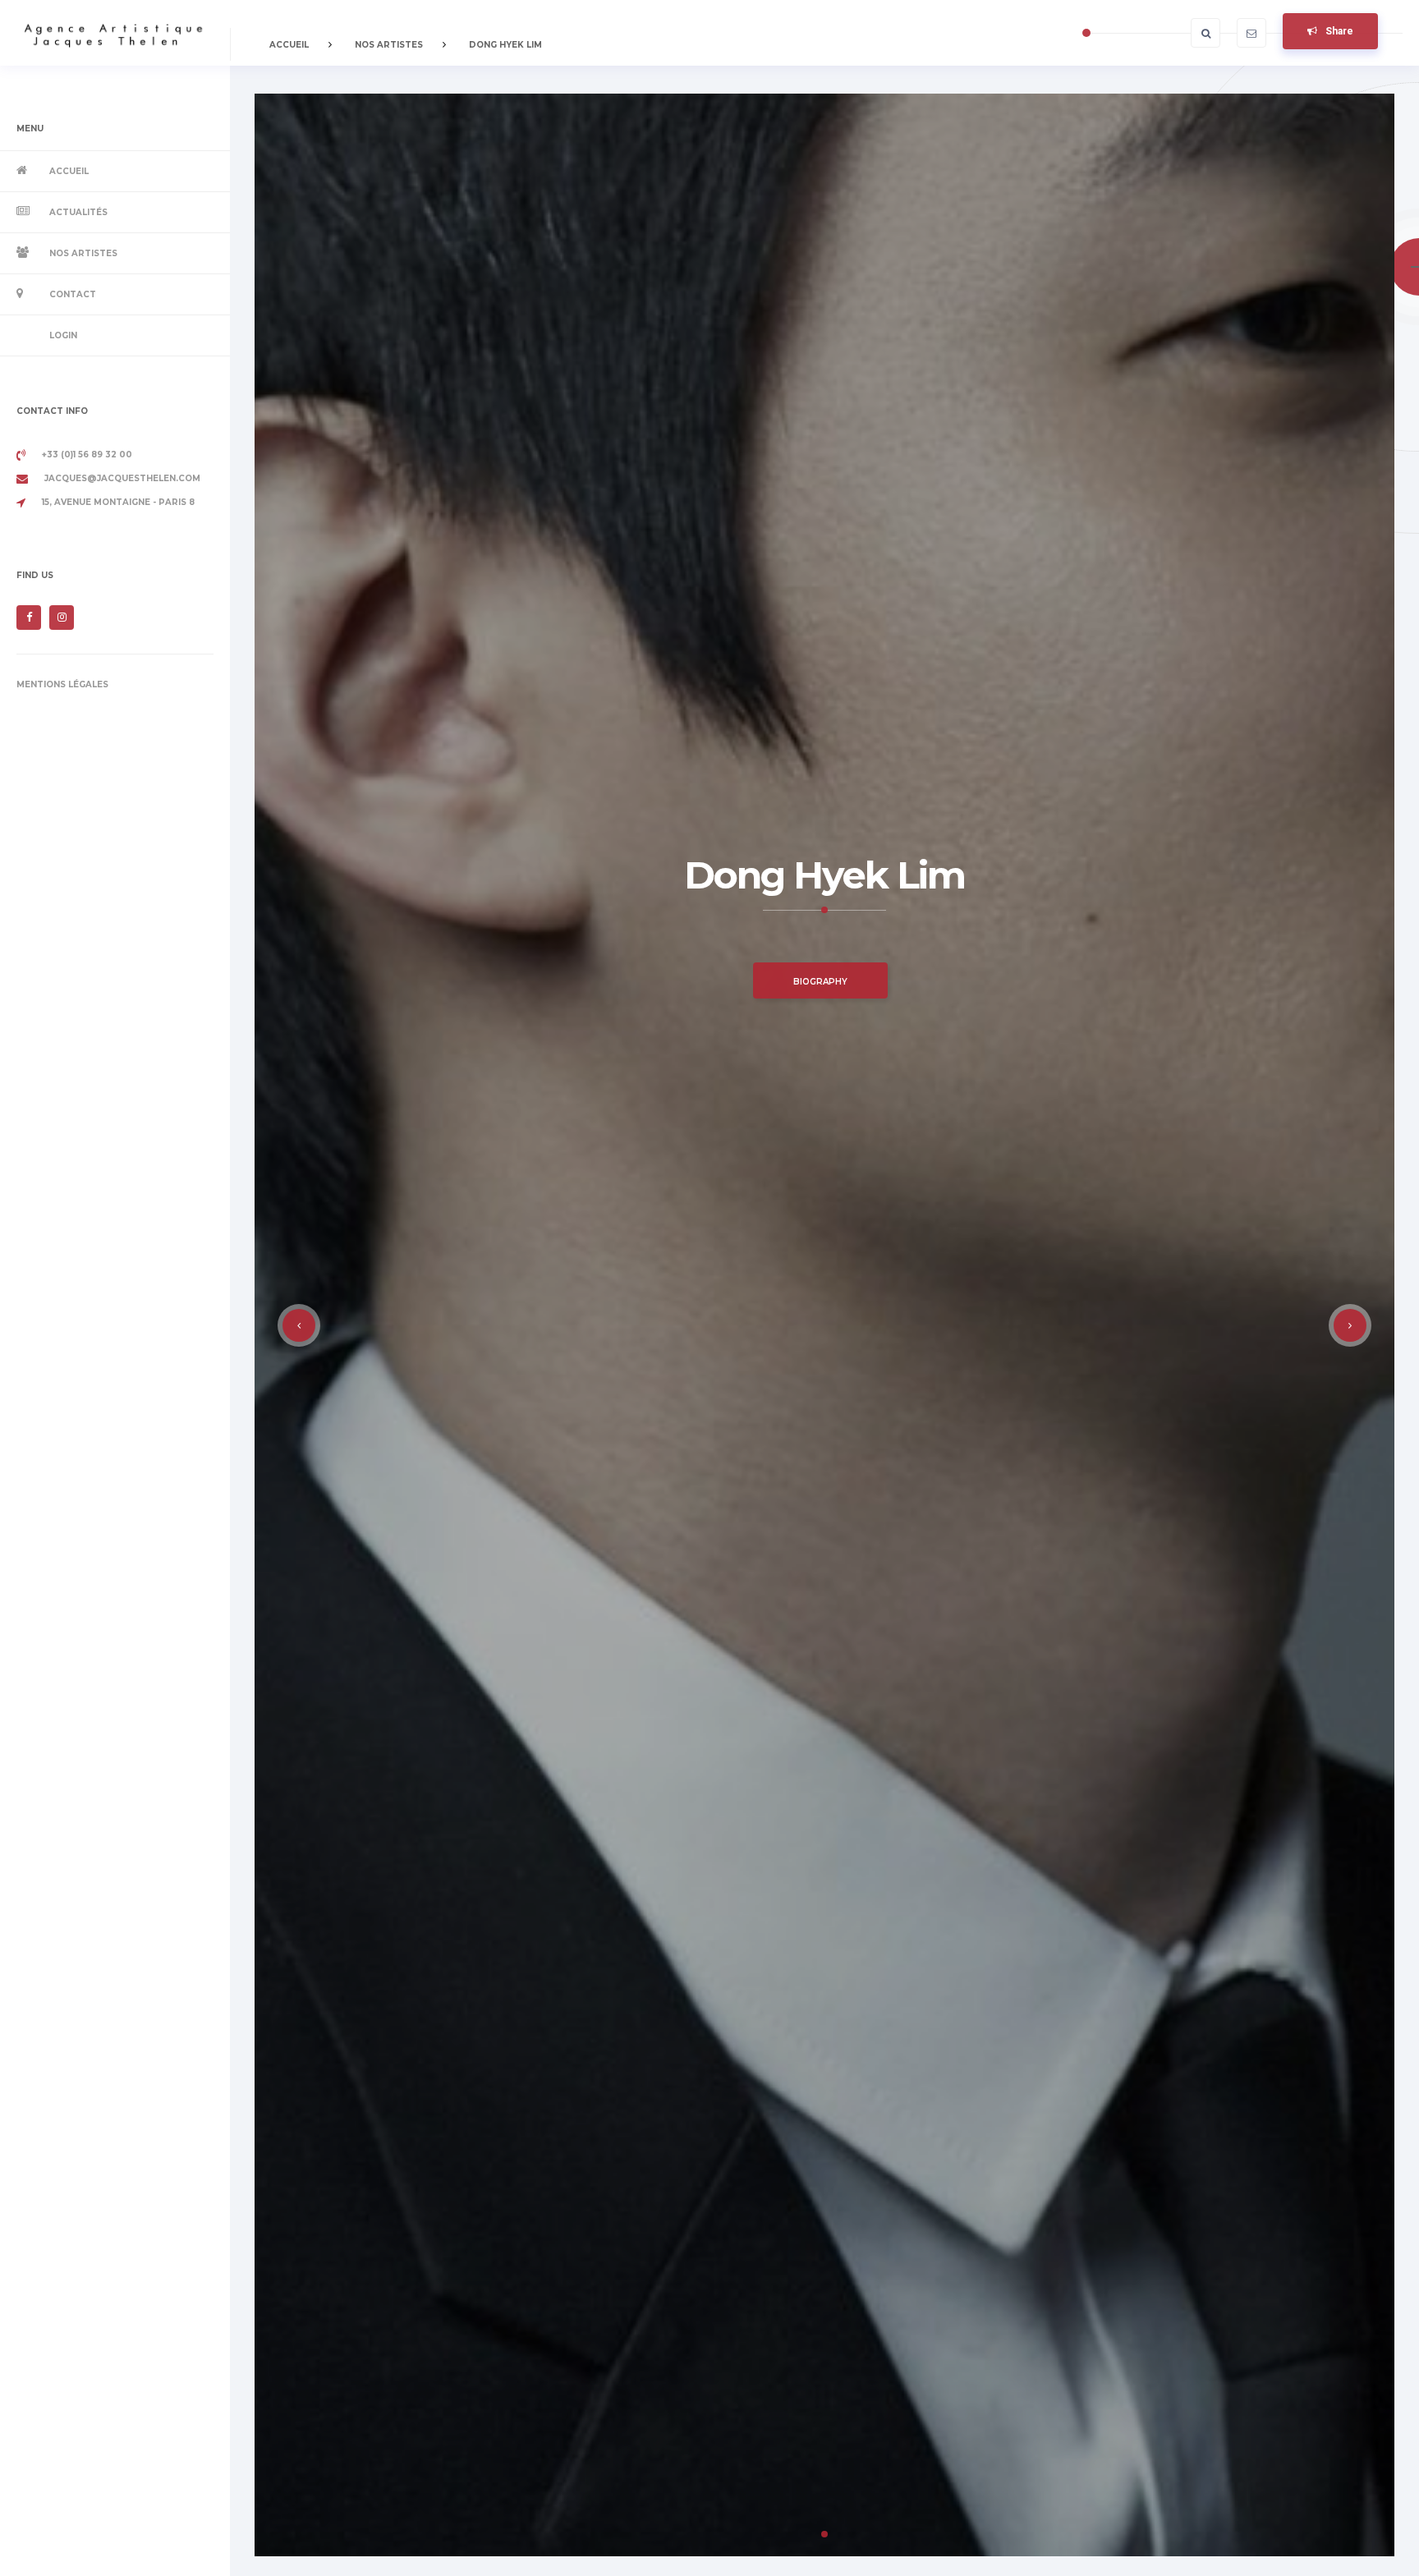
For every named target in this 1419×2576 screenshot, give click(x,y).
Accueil (69, 171)
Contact (73, 294)
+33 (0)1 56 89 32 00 (87, 455)
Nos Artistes (83, 253)
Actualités (78, 212)
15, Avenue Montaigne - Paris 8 (118, 502)
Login (63, 335)
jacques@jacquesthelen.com (122, 478)
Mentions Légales (62, 684)
